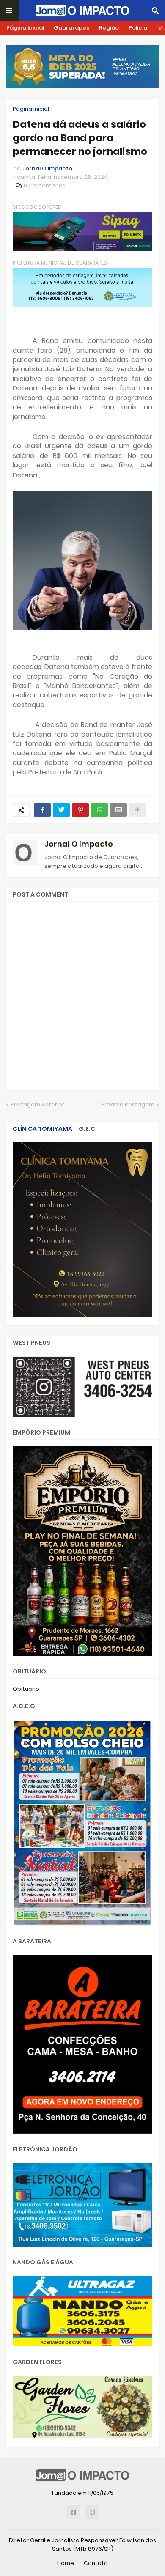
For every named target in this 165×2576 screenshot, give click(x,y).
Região (109, 28)
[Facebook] (42, 810)
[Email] (118, 810)
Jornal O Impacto (79, 844)
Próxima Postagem (128, 1104)
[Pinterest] (80, 810)
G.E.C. (88, 1129)
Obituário (26, 1689)
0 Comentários (45, 185)
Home (66, 2563)
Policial (139, 28)
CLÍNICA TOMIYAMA (43, 1129)
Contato (96, 2563)
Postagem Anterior (37, 1104)
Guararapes (71, 28)
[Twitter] (61, 810)
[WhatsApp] (99, 810)
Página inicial (31, 109)
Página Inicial (25, 28)
